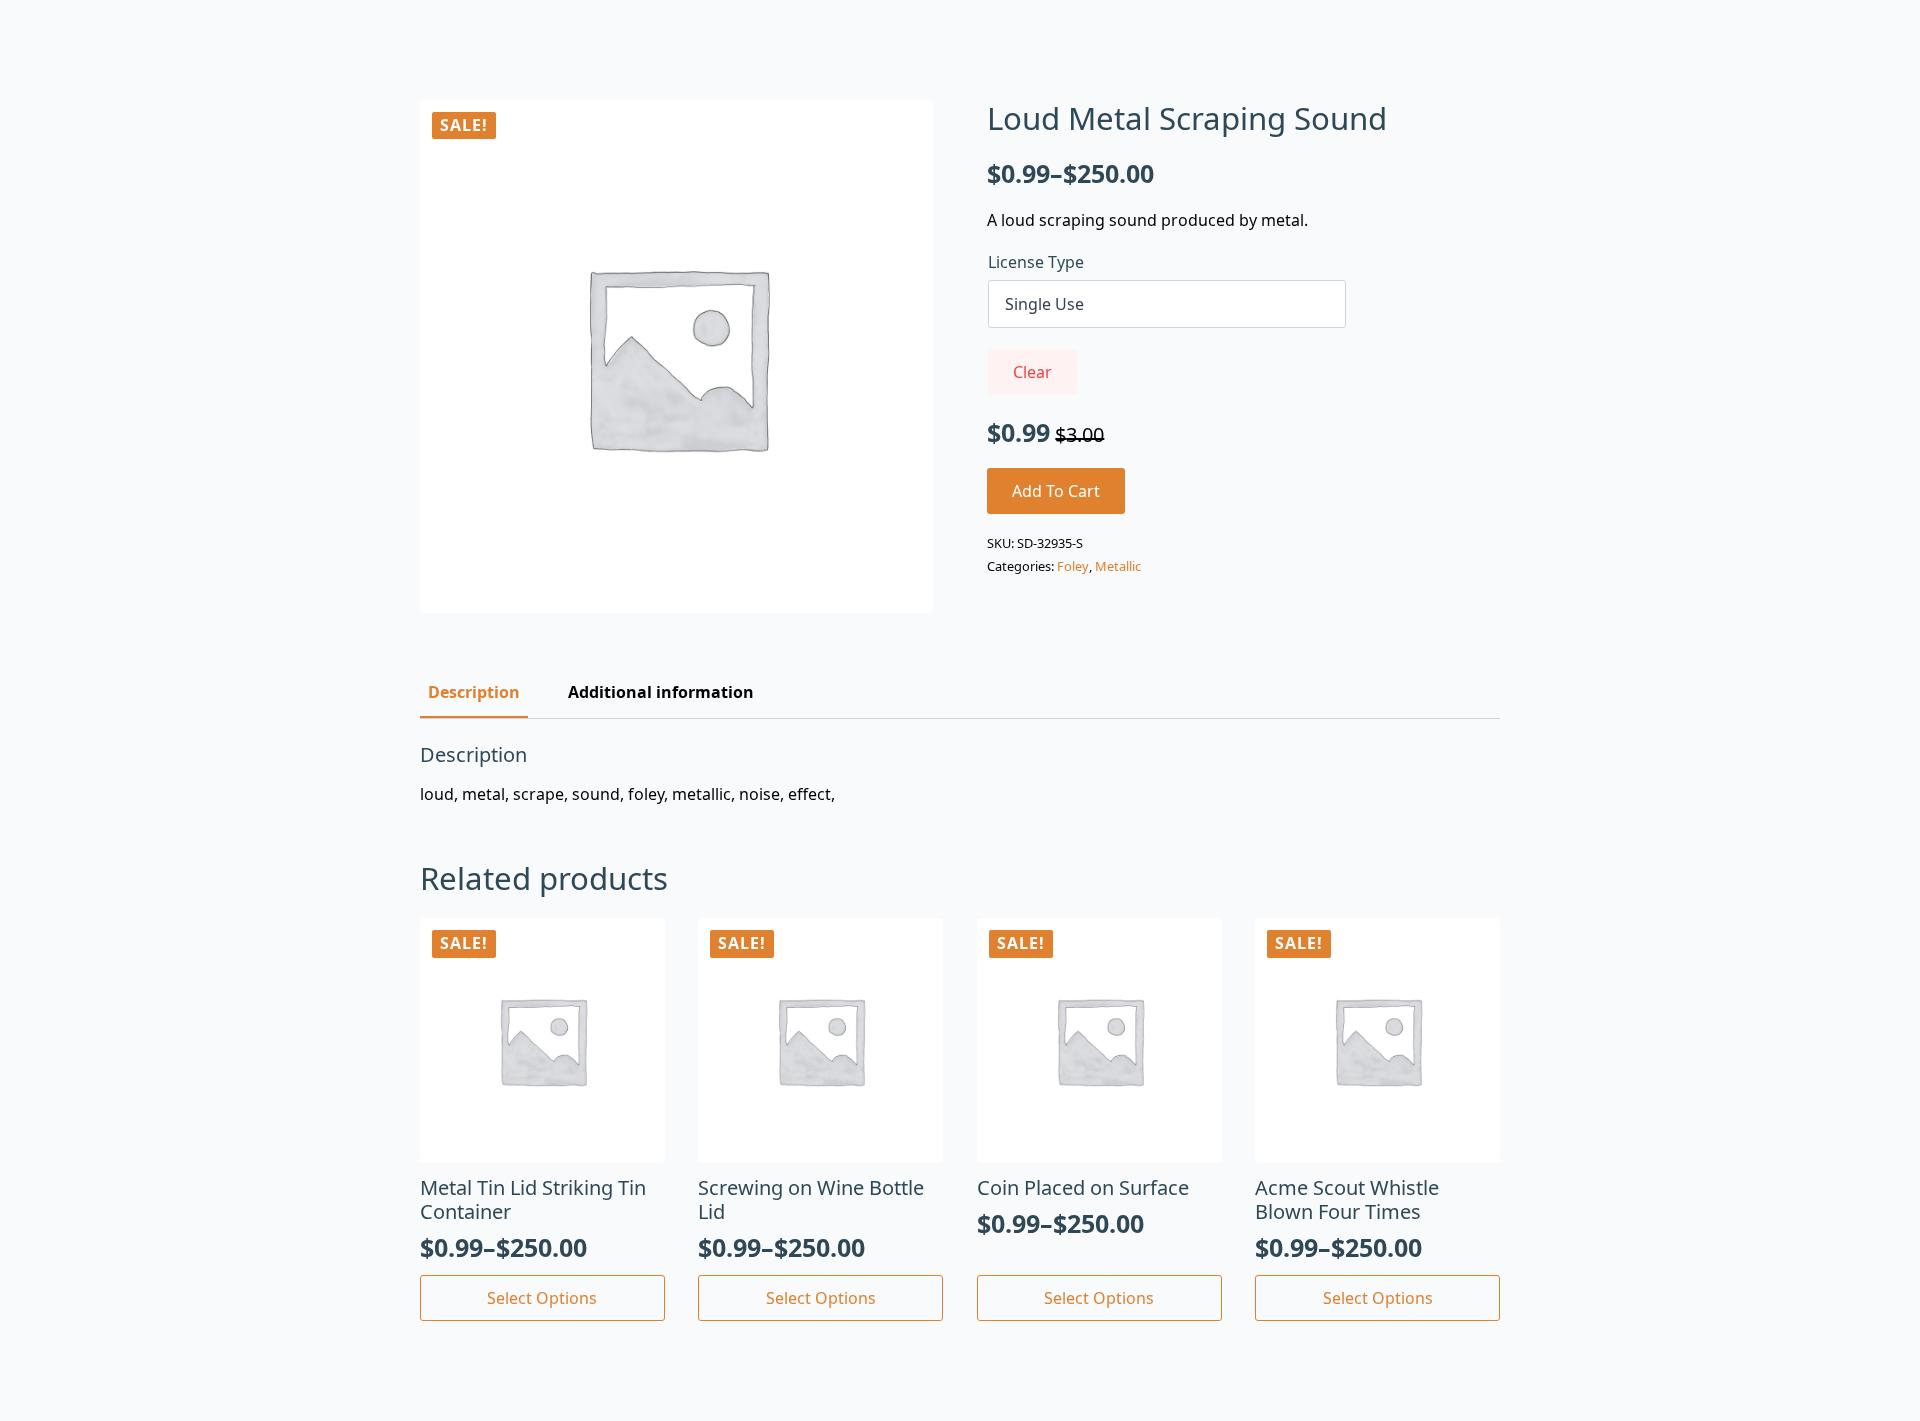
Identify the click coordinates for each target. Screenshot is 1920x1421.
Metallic (1118, 566)
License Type (1036, 262)
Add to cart (1056, 491)
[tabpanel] (960, 774)
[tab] (474, 692)
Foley (1073, 566)
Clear (1032, 372)
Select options (542, 1298)
